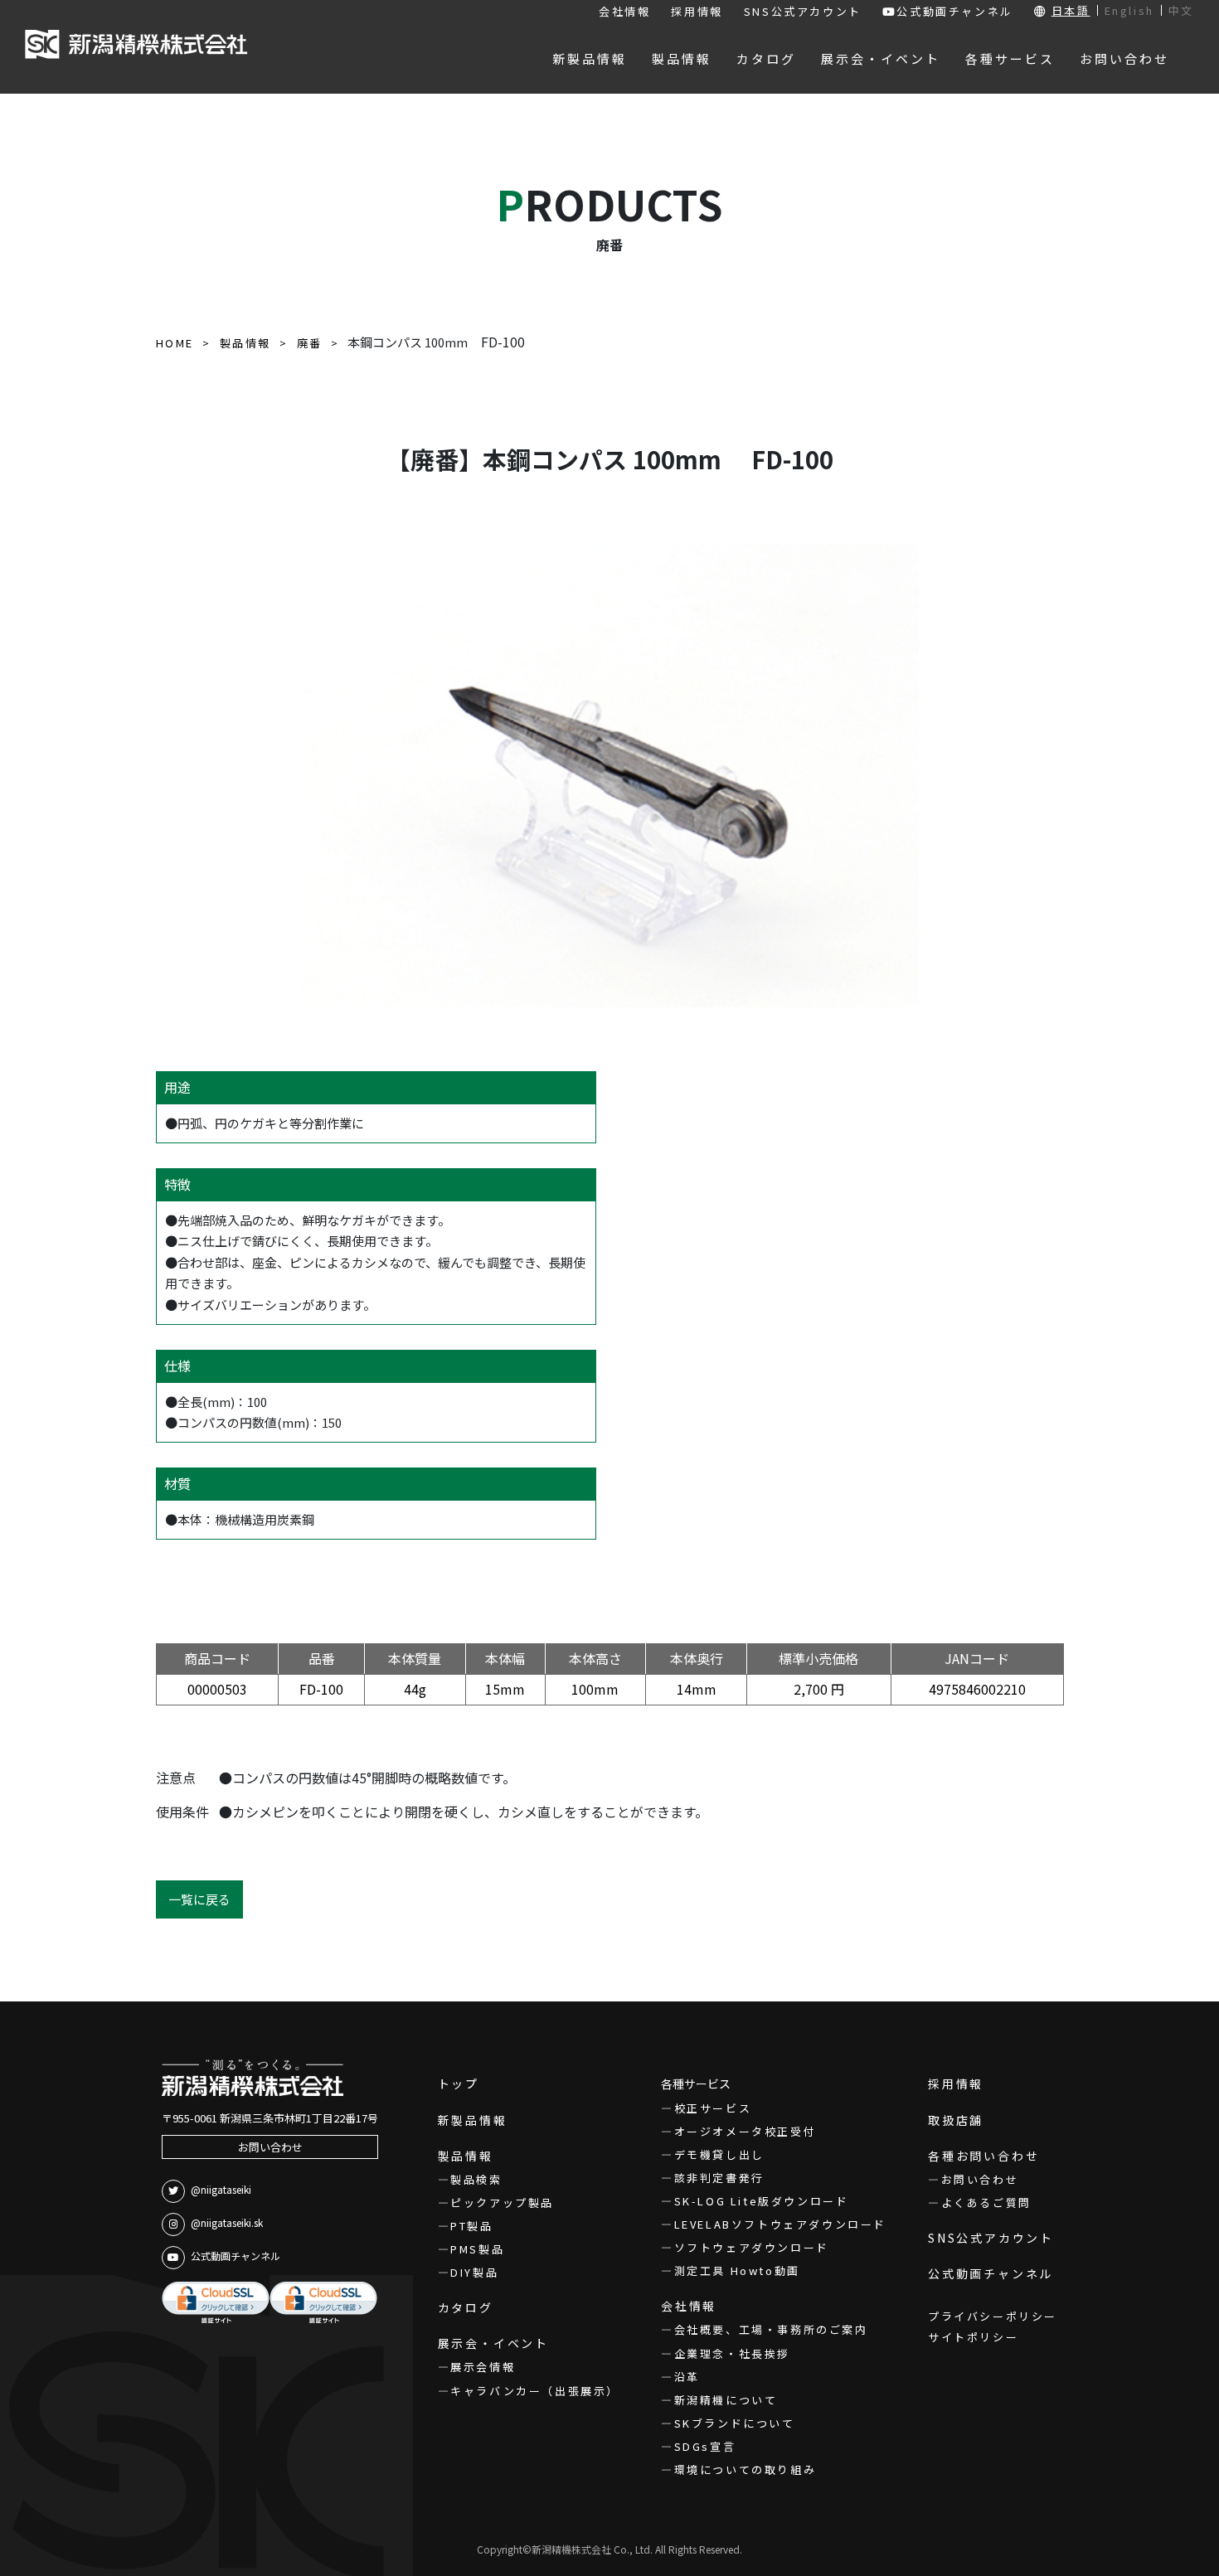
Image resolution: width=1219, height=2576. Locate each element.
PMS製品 (477, 2249)
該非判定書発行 (719, 2178)
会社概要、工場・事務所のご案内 (771, 2329)
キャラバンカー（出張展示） (535, 2391)
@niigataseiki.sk (227, 2222)
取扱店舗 (956, 2120)
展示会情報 (483, 2367)
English (1129, 10)
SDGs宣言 (705, 2446)
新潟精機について (726, 2400)
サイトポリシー (973, 2337)
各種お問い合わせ (983, 2156)
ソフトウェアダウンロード (752, 2247)
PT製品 (471, 2226)
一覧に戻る (199, 1899)
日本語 (1071, 10)
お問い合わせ (270, 2147)
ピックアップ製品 (502, 2202)
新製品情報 (473, 2120)
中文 (1181, 10)
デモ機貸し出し (719, 2154)
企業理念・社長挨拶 (732, 2353)
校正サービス (713, 2108)
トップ (459, 2084)
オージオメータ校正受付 (745, 2131)
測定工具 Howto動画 (737, 2270)
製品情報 (466, 2156)
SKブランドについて (735, 2423)
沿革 (687, 2377)
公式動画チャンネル (954, 11)
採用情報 (697, 11)
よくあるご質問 (986, 2202)
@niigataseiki (221, 2189)
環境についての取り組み (745, 2469)
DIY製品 (474, 2272)
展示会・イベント (493, 2343)
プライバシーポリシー (993, 2316)
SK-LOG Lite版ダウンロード (761, 2201)
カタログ (466, 2307)
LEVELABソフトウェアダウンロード (780, 2224)
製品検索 (476, 2179)
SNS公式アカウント (803, 11)
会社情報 (624, 11)
